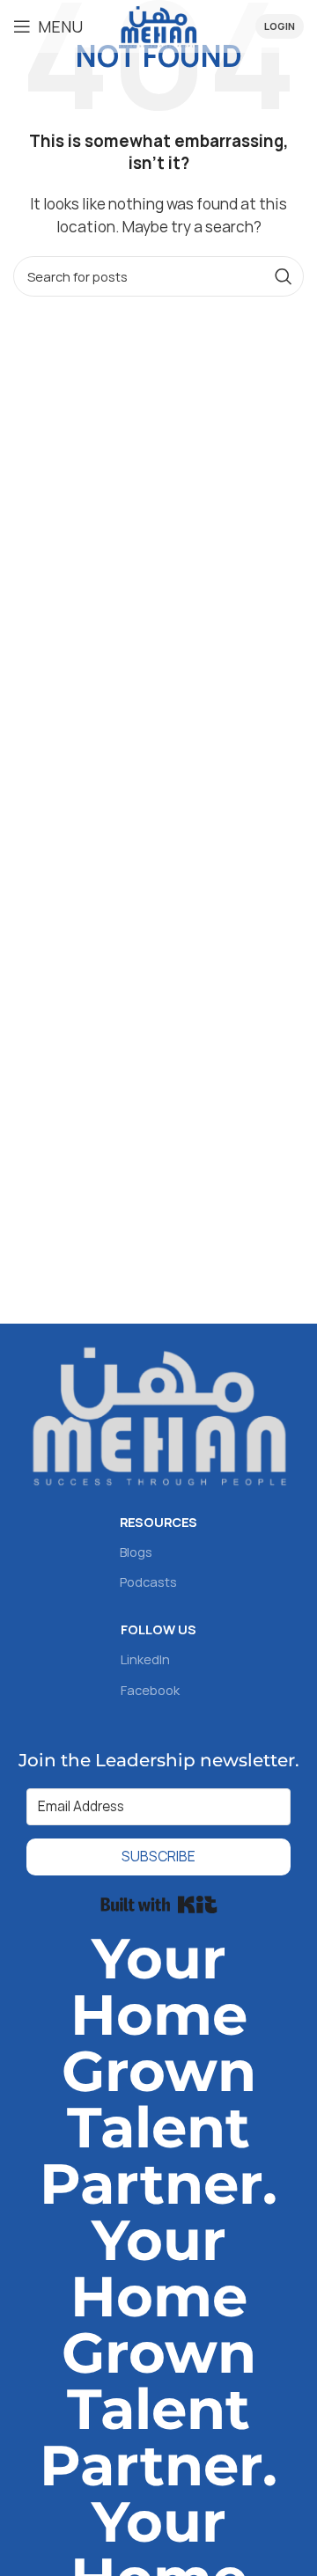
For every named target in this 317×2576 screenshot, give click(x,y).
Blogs (136, 1552)
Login (280, 26)
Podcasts (148, 1582)
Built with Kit (159, 1904)
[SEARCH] (284, 276)
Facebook (150, 1690)
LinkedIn (145, 1659)
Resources (158, 1522)
